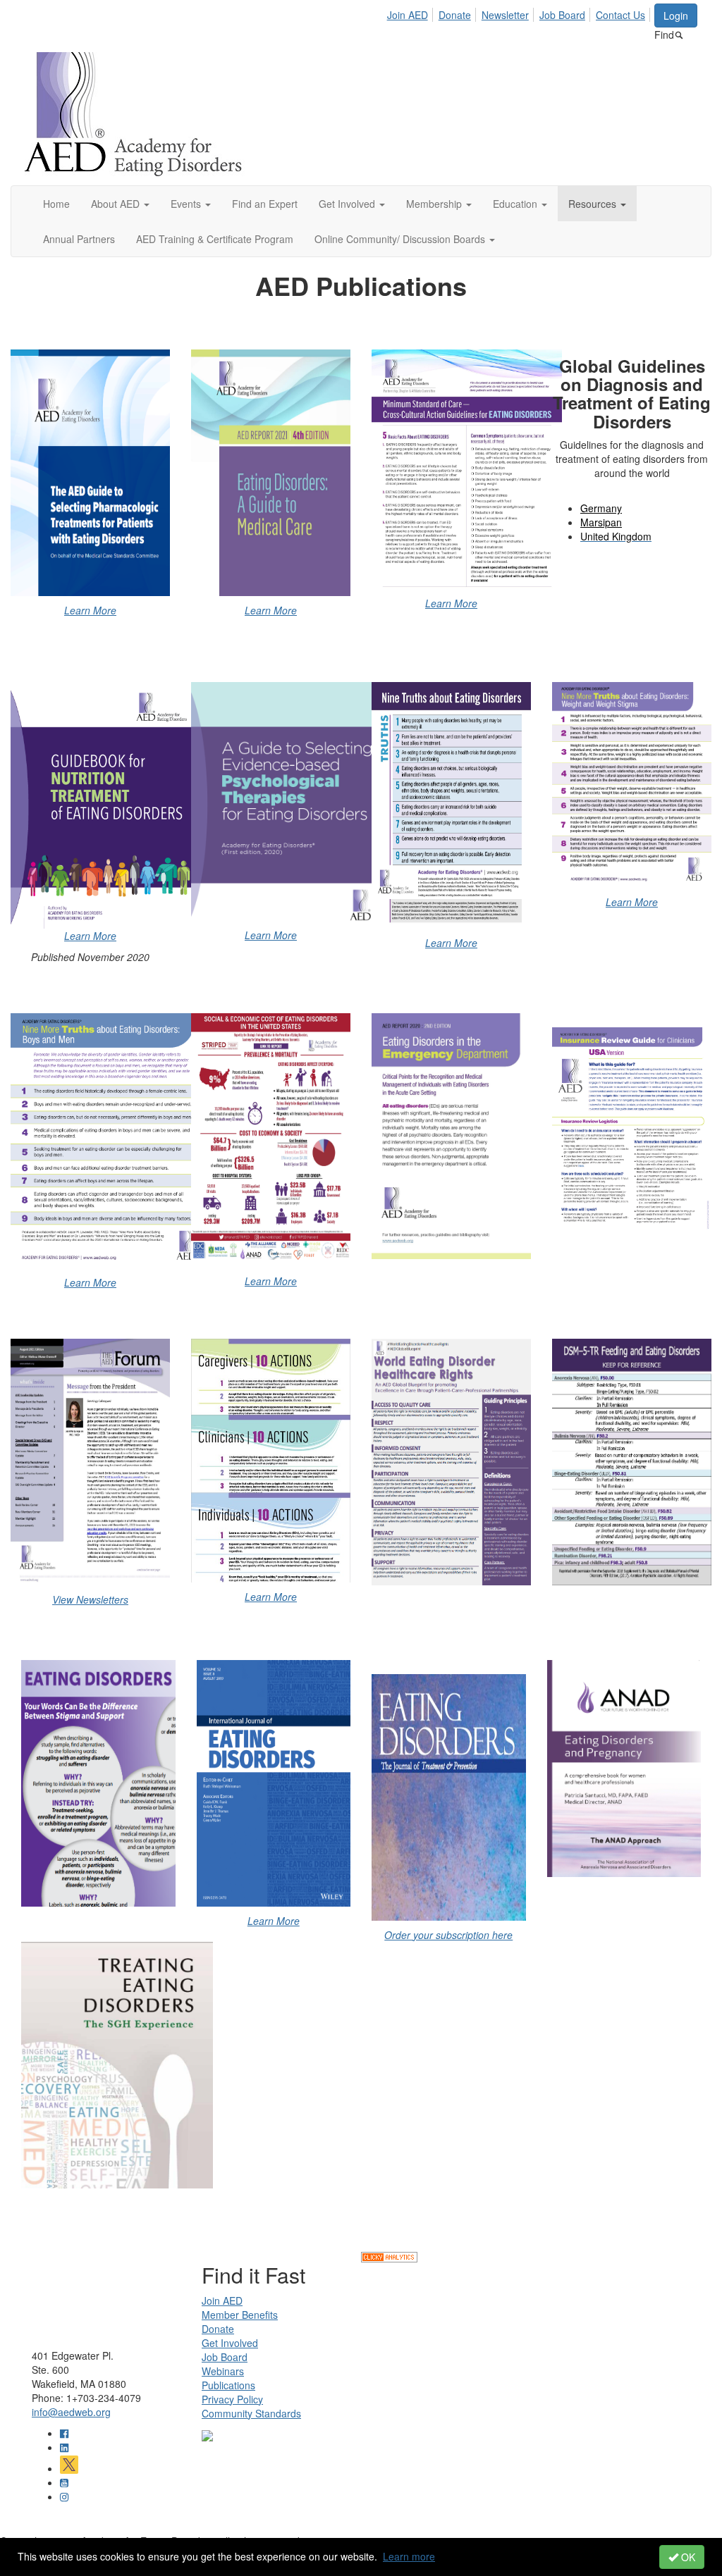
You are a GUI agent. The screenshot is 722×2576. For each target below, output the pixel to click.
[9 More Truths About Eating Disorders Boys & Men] (90, 1141)
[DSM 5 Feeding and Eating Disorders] (632, 1462)
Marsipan (601, 522)
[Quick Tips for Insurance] (632, 1130)
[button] (120, 204)
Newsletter (505, 15)
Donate (455, 15)
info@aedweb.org (71, 2412)
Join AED (408, 15)
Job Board (562, 15)
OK (687, 2557)
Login (676, 16)
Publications (228, 2385)
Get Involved (230, 2343)
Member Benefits (240, 2315)
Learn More (90, 610)
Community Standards (251, 2413)
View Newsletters (90, 1599)
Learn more (409, 2556)
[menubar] (520, 13)
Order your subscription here (448, 1935)
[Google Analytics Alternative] (389, 2256)
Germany (601, 508)
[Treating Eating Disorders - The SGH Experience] (98, 2065)
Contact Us (620, 15)
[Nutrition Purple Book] (106, 803)
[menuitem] (411, 13)
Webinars (223, 2371)
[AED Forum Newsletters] (90, 1462)
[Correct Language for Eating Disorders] (98, 1783)
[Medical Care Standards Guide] (90, 473)
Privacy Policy (232, 2399)
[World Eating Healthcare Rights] (451, 1462)
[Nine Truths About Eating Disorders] (451, 805)
